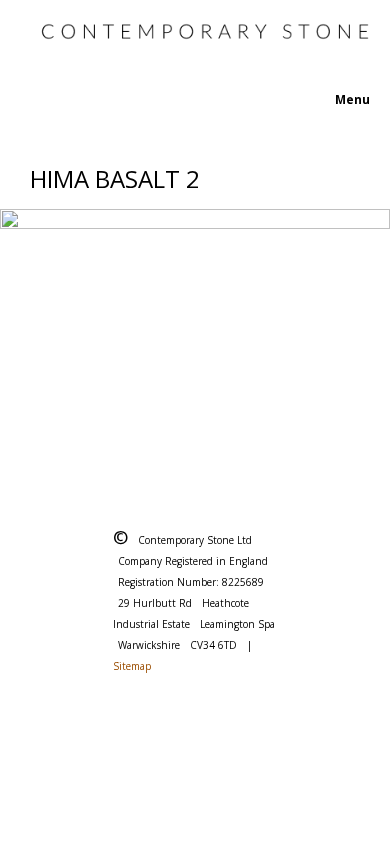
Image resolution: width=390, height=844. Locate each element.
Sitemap (132, 666)
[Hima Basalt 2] (195, 338)
